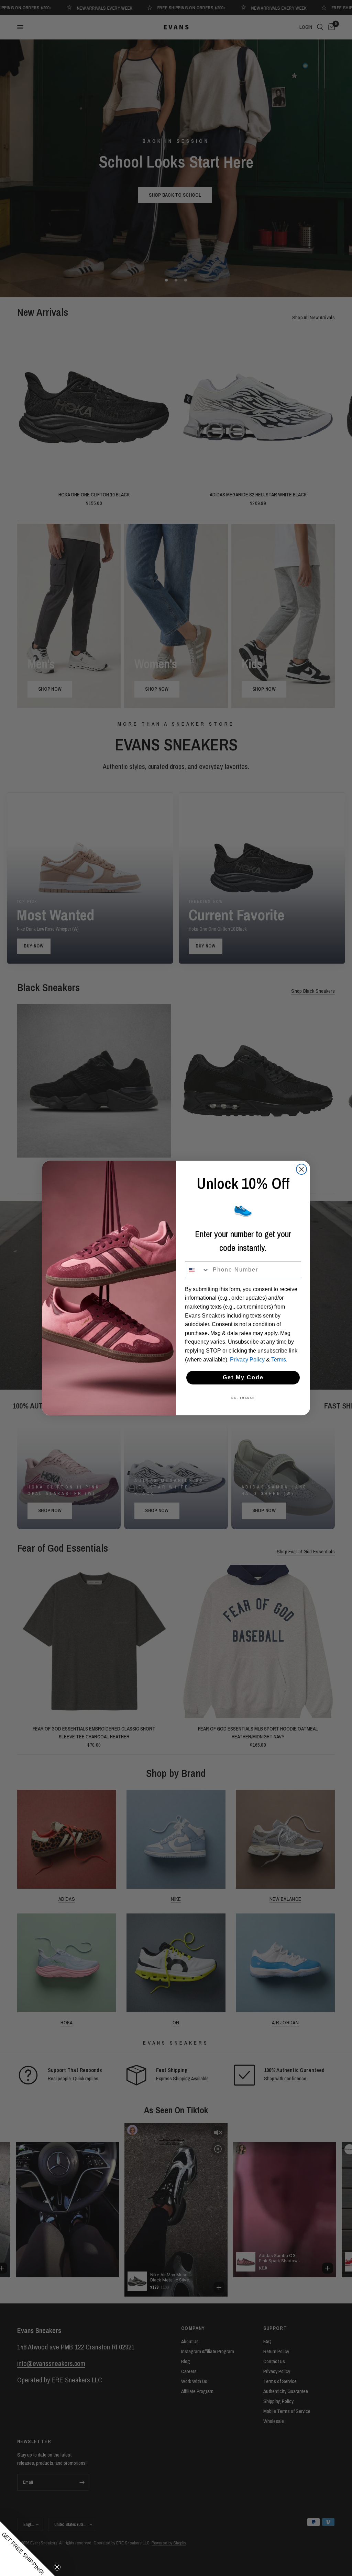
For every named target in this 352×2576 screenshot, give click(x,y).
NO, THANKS (243, 1374)
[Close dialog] (302, 1227)
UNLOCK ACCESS (243, 1349)
